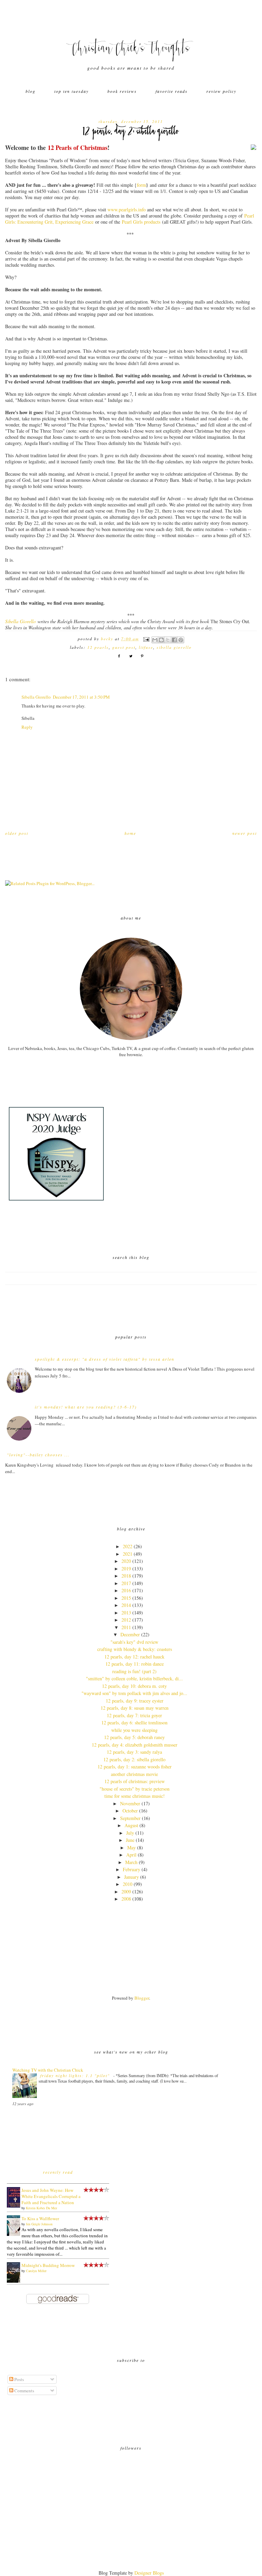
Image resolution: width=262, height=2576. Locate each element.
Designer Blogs (149, 2573)
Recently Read (58, 2172)
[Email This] (155, 640)
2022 (128, 1546)
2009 (126, 1892)
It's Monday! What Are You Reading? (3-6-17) (86, 1407)
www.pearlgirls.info (127, 209)
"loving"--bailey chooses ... (38, 1455)
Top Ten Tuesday (71, 91)
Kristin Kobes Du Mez (41, 2208)
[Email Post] (146, 639)
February (132, 1869)
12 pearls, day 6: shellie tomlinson (134, 1723)
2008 (126, 1899)
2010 (128, 1884)
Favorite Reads (172, 91)
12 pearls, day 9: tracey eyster (135, 1701)
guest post (124, 647)
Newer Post (245, 833)
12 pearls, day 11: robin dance (135, 1664)
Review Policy (221, 91)
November (130, 1803)
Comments (24, 2391)
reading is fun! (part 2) (134, 1671)
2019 (126, 1569)
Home (130, 833)
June (130, 1840)
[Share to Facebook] (174, 640)
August (131, 1825)
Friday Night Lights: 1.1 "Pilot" (76, 2075)
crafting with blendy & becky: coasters (135, 1649)
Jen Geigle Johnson (39, 2224)
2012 (126, 1620)
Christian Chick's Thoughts (131, 50)
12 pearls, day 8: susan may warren (135, 1708)
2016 (126, 1590)
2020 (126, 1561)
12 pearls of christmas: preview (135, 1781)
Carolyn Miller (36, 2271)
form (141, 185)
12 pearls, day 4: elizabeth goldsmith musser (135, 1745)
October (130, 1811)
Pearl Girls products (141, 222)
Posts (19, 2379)
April (131, 1855)
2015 (126, 1598)
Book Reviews (122, 91)
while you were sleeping (134, 1730)
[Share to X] (168, 640)
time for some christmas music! (135, 1796)
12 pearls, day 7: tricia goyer (134, 1715)
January (132, 1877)
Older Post (17, 833)
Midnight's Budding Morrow (48, 2265)
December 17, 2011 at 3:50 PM (81, 697)
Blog (31, 91)
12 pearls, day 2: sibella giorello (134, 1759)
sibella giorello (174, 647)
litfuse (146, 647)
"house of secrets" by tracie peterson (135, 1789)
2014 (126, 1605)
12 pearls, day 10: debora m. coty (134, 1686)
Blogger (142, 1998)
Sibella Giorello (20, 621)
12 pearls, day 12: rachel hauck (134, 1657)
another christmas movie (134, 1774)
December (130, 1634)
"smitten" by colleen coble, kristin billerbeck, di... (134, 1678)
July (130, 1833)
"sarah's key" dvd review (134, 1642)
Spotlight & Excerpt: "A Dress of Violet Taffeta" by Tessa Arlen (105, 1359)
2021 (128, 1554)
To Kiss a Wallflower (40, 2218)
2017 (126, 1583)
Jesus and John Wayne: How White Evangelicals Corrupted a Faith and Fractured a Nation (51, 2196)
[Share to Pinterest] (181, 640)
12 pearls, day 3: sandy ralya (134, 1752)
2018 (126, 1576)
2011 (126, 1627)
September (130, 1818)
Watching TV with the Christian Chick (48, 2070)
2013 (126, 1613)
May (132, 1847)
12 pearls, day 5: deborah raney (134, 1737)
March (131, 1862)
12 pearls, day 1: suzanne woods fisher (135, 1767)
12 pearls (98, 647)
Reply (27, 727)
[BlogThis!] (161, 640)
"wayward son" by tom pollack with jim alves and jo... (134, 1693)
